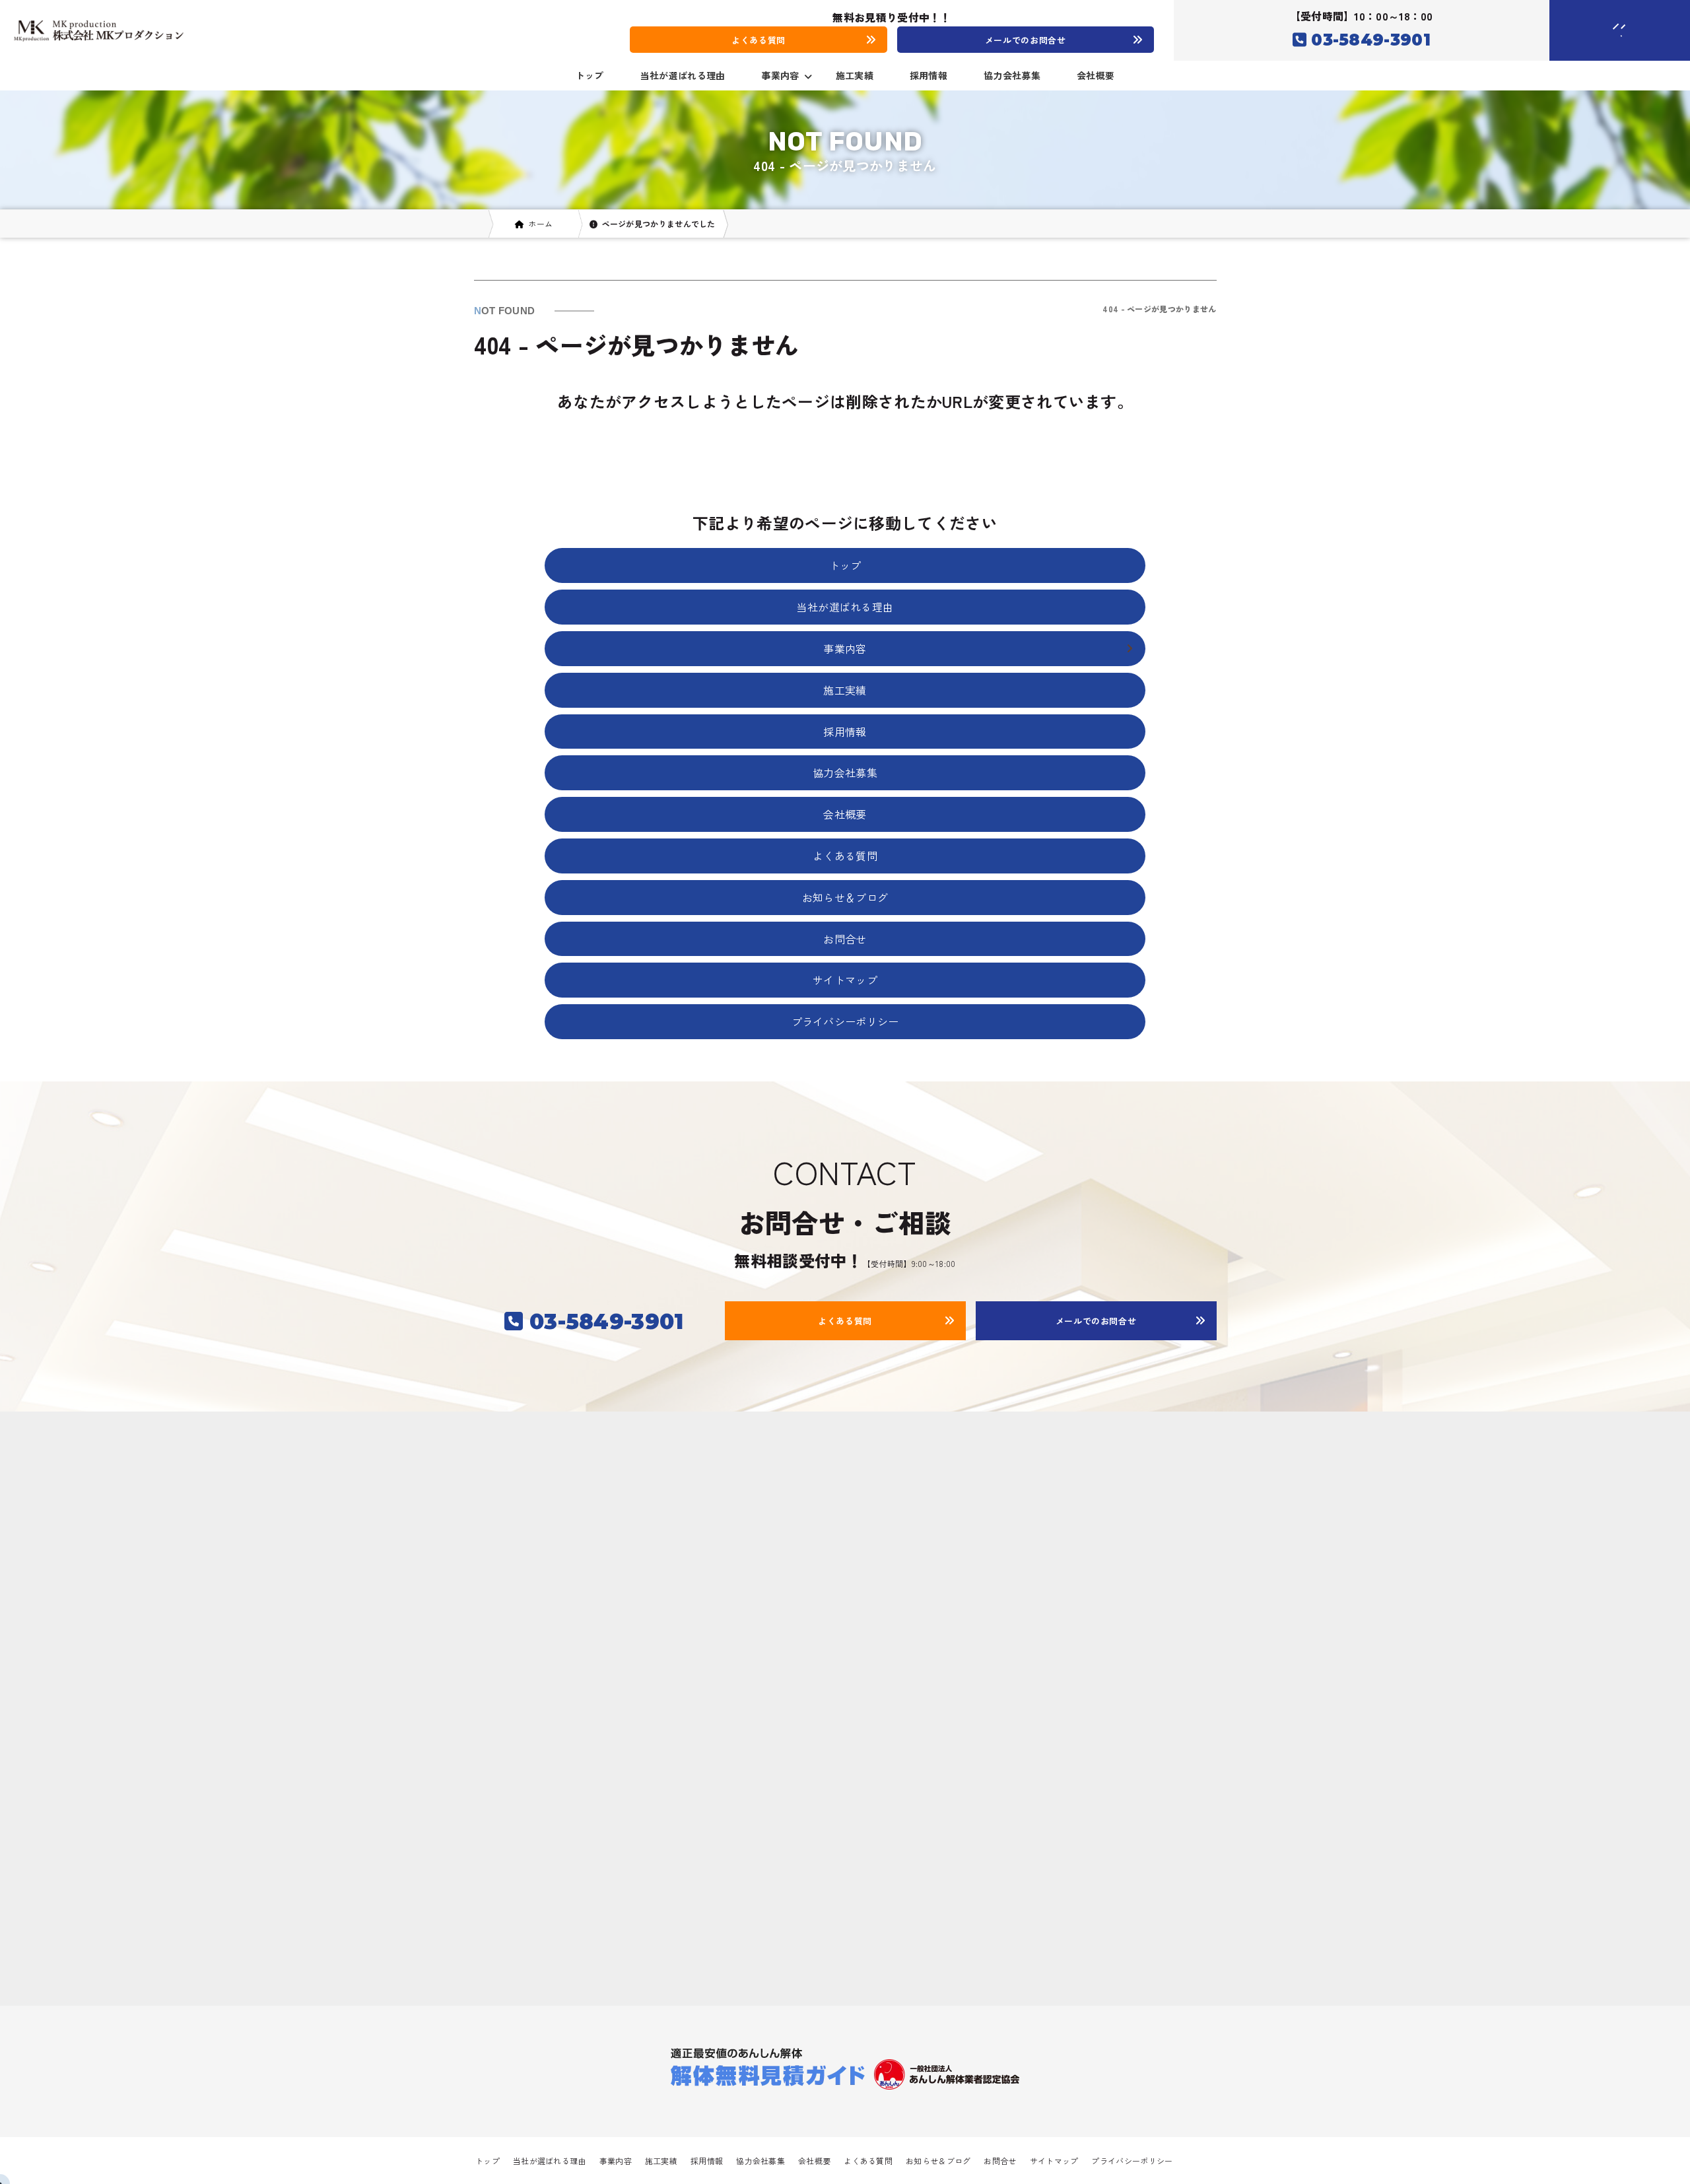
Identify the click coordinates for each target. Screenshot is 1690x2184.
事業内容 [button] (780, 75)
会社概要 (1096, 75)
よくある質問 (845, 856)
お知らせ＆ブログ (845, 897)
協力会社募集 (1012, 75)
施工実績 (855, 75)
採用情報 (929, 75)
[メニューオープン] (1600, 28)
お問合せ (845, 939)
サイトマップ (845, 980)
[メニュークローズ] (1604, 31)
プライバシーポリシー (845, 1021)
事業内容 (616, 2161)
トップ (590, 75)
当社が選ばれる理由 (683, 75)
